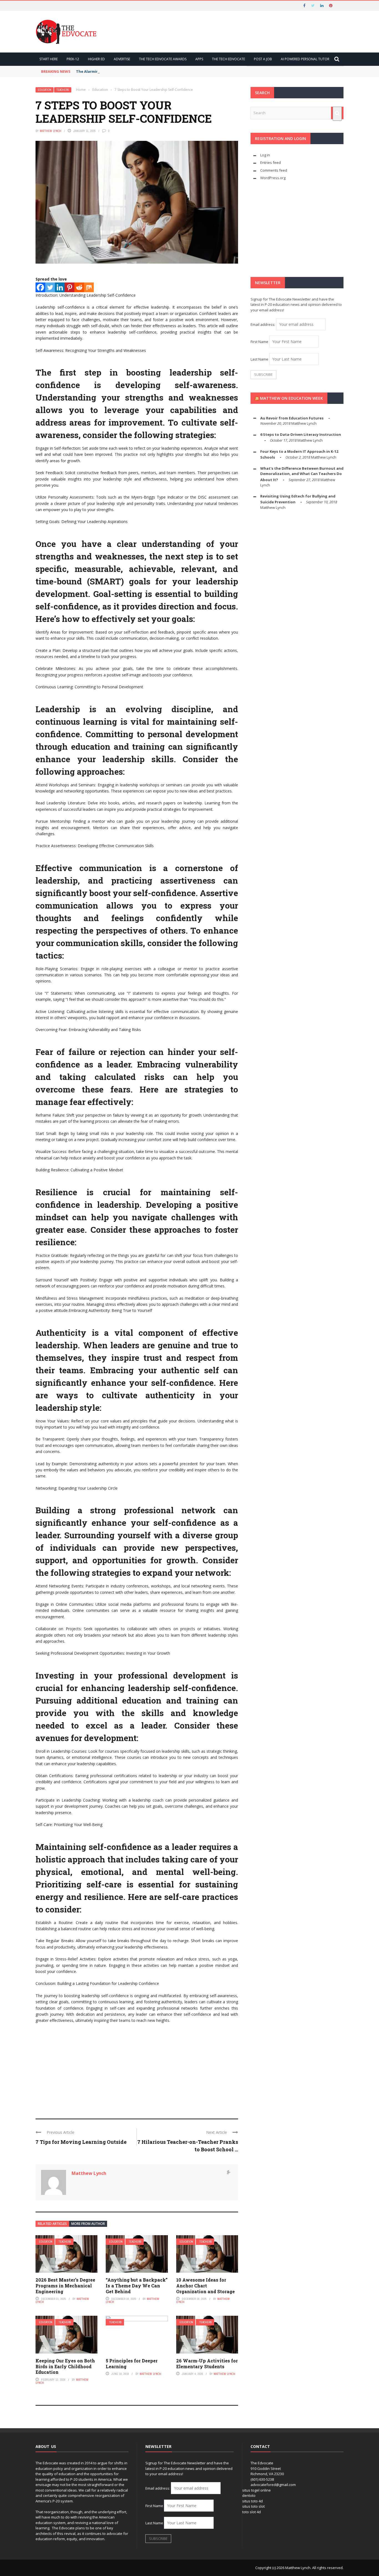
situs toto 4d (252, 2501)
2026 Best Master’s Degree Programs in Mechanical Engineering (65, 2286)
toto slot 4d (252, 2512)
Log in (265, 155)
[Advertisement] (137, 2069)
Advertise (122, 59)
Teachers (63, 90)
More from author (88, 2224)
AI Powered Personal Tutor (305, 59)
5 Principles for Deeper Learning (132, 2364)
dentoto (249, 2495)
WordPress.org (273, 178)
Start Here (49, 59)
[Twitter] (50, 287)
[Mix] (89, 287)
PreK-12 (73, 59)
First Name (259, 342)
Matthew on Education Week (291, 398)
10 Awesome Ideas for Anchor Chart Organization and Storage (205, 2286)
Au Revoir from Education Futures (292, 418)
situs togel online (257, 2490)
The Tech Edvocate (228, 59)
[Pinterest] (70, 287)
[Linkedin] (60, 287)
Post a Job (263, 59)
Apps (199, 59)
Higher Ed (96, 59)
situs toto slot (253, 2506)
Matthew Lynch (50, 131)
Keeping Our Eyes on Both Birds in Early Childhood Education (65, 2366)
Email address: (263, 324)
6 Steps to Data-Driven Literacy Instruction (301, 434)
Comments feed (274, 170)
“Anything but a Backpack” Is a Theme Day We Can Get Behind (137, 2286)
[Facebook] (40, 287)
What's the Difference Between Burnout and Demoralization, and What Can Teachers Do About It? (302, 474)
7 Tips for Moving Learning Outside (81, 2142)
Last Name (259, 359)
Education (45, 90)
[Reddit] (79, 287)
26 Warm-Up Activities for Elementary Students (207, 2364)
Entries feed (271, 162)
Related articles (52, 2224)
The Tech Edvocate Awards (163, 59)
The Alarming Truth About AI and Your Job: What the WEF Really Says (140, 71)
